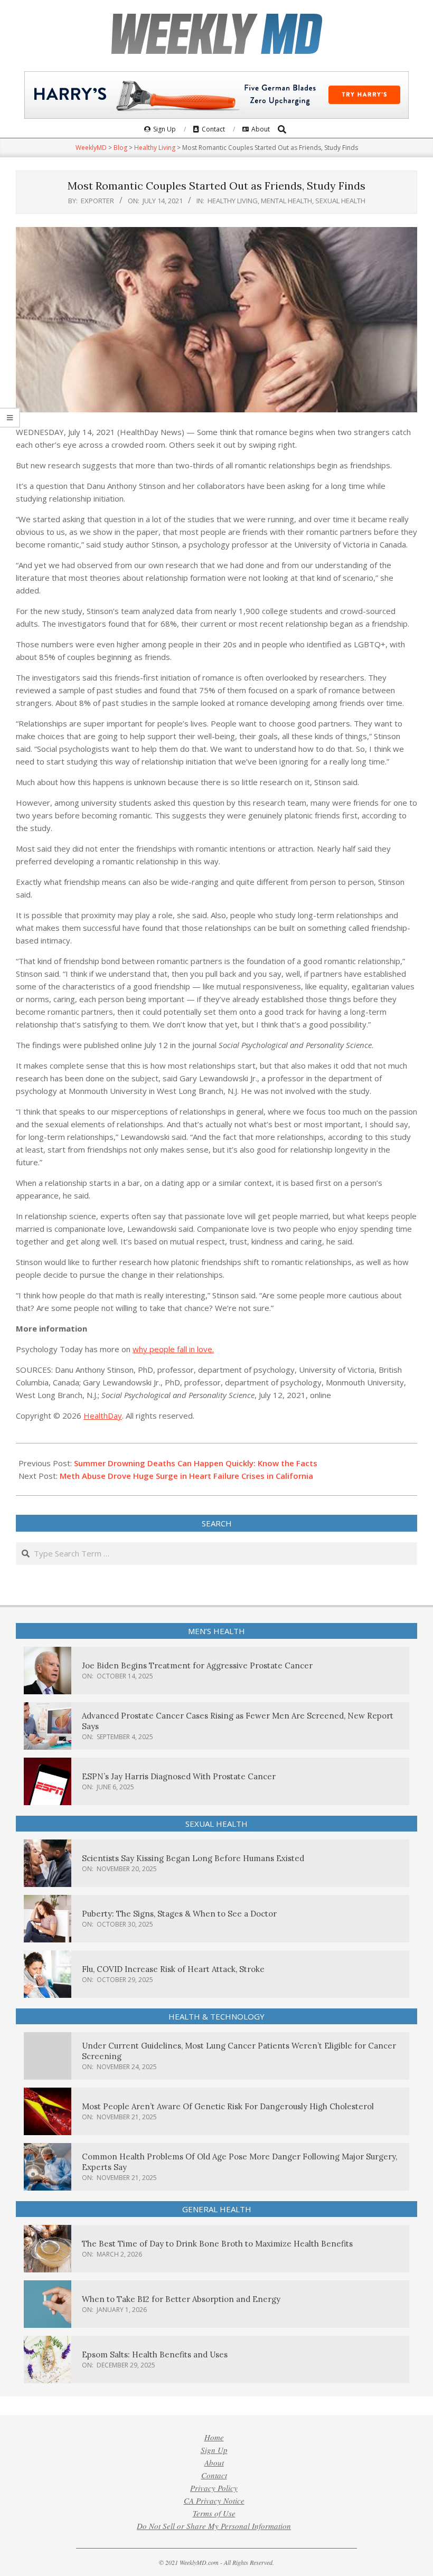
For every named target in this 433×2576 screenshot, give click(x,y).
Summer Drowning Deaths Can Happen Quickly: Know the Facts (196, 1463)
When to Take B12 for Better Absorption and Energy (181, 2299)
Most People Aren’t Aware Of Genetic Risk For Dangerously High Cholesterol (228, 2106)
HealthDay (103, 1416)
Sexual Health (340, 201)
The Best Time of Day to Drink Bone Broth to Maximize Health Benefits (217, 2244)
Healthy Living (233, 201)
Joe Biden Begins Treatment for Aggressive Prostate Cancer (197, 1666)
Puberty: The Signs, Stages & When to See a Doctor (179, 1914)
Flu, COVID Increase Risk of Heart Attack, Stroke (173, 1969)
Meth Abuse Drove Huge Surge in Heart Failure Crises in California (186, 1476)
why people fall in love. (173, 1349)
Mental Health (286, 201)
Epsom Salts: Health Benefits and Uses (155, 2355)
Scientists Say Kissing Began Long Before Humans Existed (193, 1858)
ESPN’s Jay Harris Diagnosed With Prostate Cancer (179, 1776)
